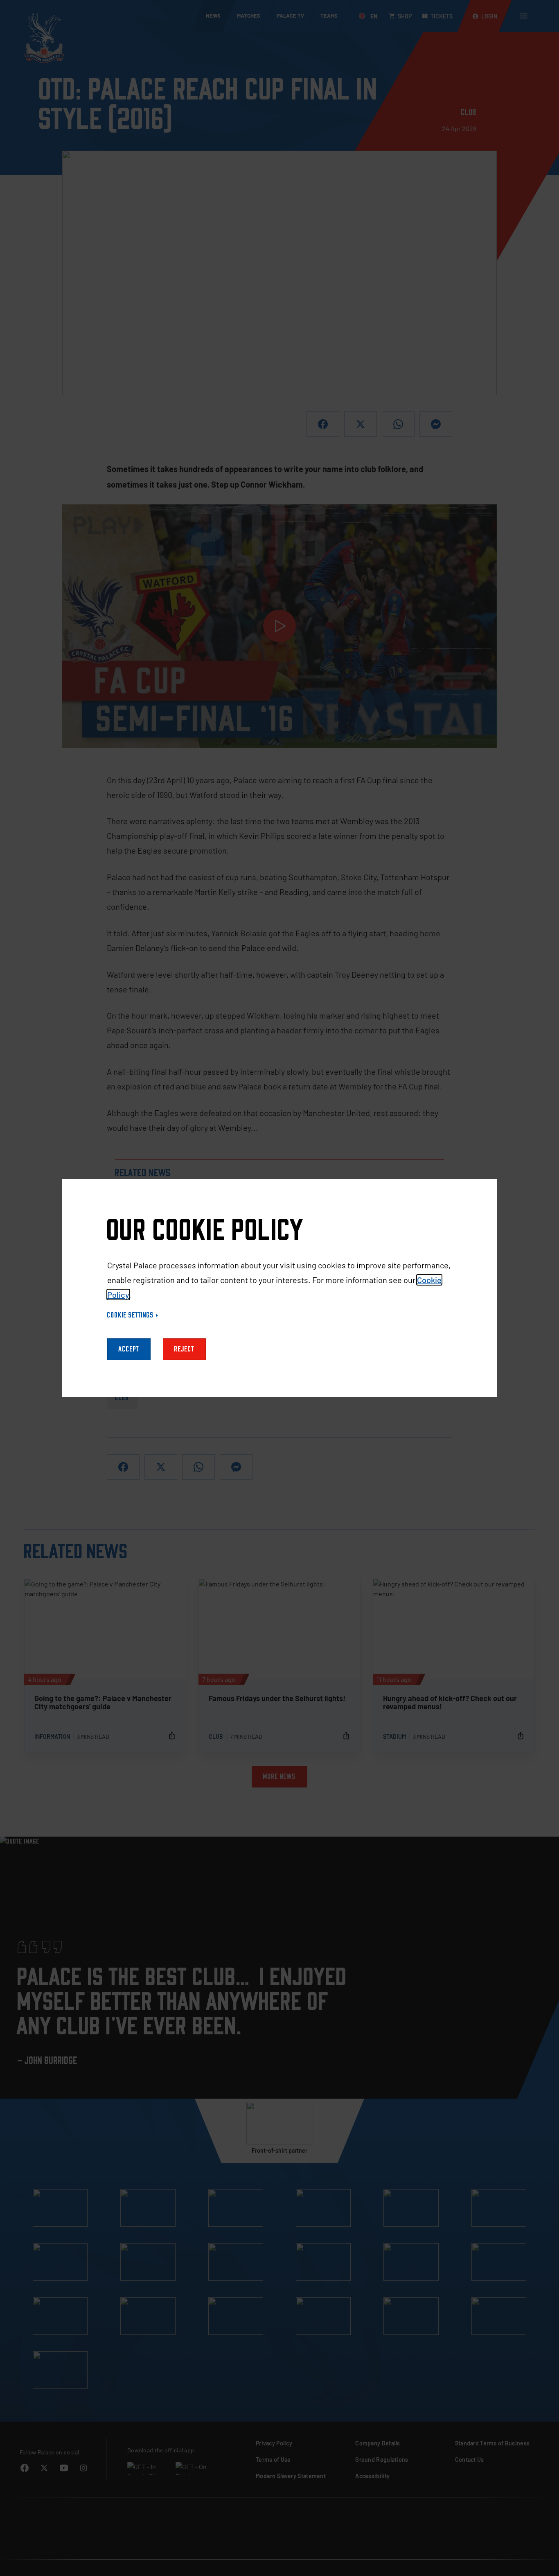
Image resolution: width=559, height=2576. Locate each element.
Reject (184, 1349)
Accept (129, 1349)
